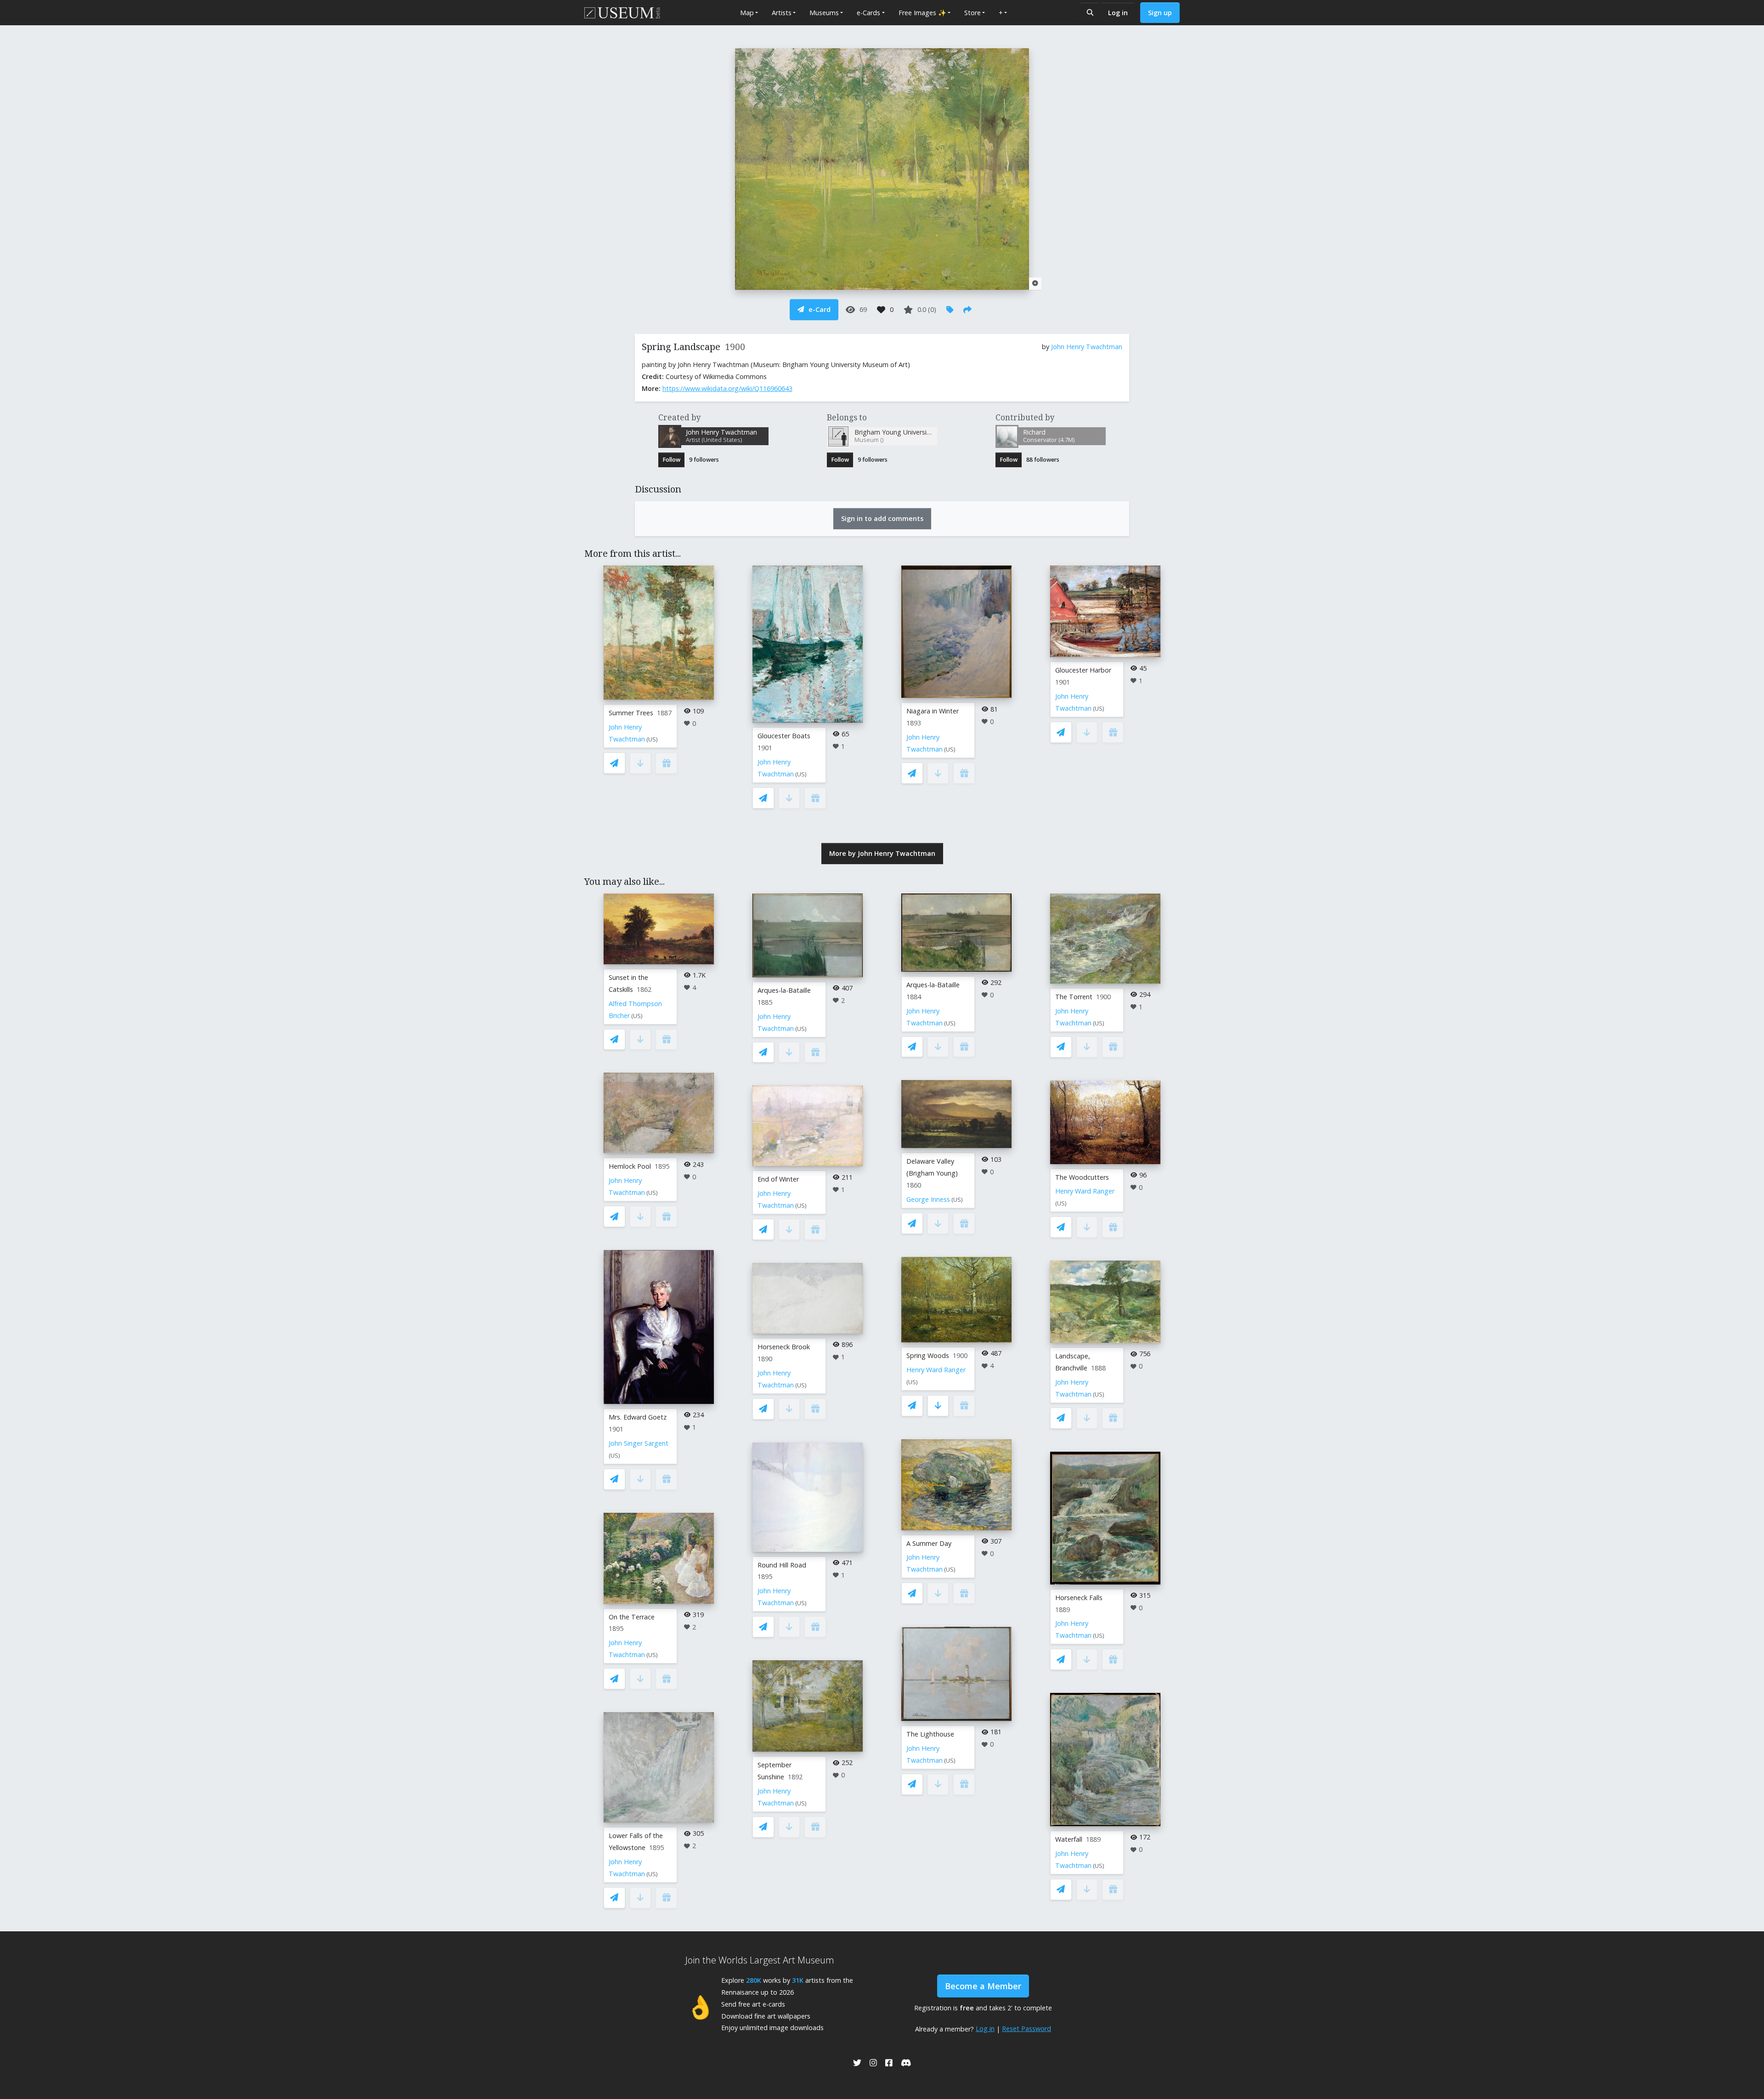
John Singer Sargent (639, 1443)
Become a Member (983, 1986)
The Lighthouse (930, 1734)
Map (747, 13)
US (652, 739)
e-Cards (868, 13)
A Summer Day (929, 1543)
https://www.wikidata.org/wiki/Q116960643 (727, 388)
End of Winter (778, 1179)
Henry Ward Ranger (936, 1370)
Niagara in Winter (933, 711)
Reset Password (1026, 2028)
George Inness (928, 1199)
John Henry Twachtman (1087, 347)
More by (882, 853)
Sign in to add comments (882, 518)
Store (972, 13)
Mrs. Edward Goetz (638, 1417)
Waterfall (1069, 1839)
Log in (1118, 13)
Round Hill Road (782, 1565)
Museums (824, 13)
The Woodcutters (1082, 1177)
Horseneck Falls (1079, 1598)
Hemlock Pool (630, 1166)
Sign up (1160, 13)
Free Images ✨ (922, 13)
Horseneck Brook (784, 1347)
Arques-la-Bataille (784, 990)
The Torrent (1074, 997)
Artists (782, 13)
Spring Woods (928, 1355)
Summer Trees (631, 713)
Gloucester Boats (784, 736)
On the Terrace (632, 1617)
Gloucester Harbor (1083, 670)
